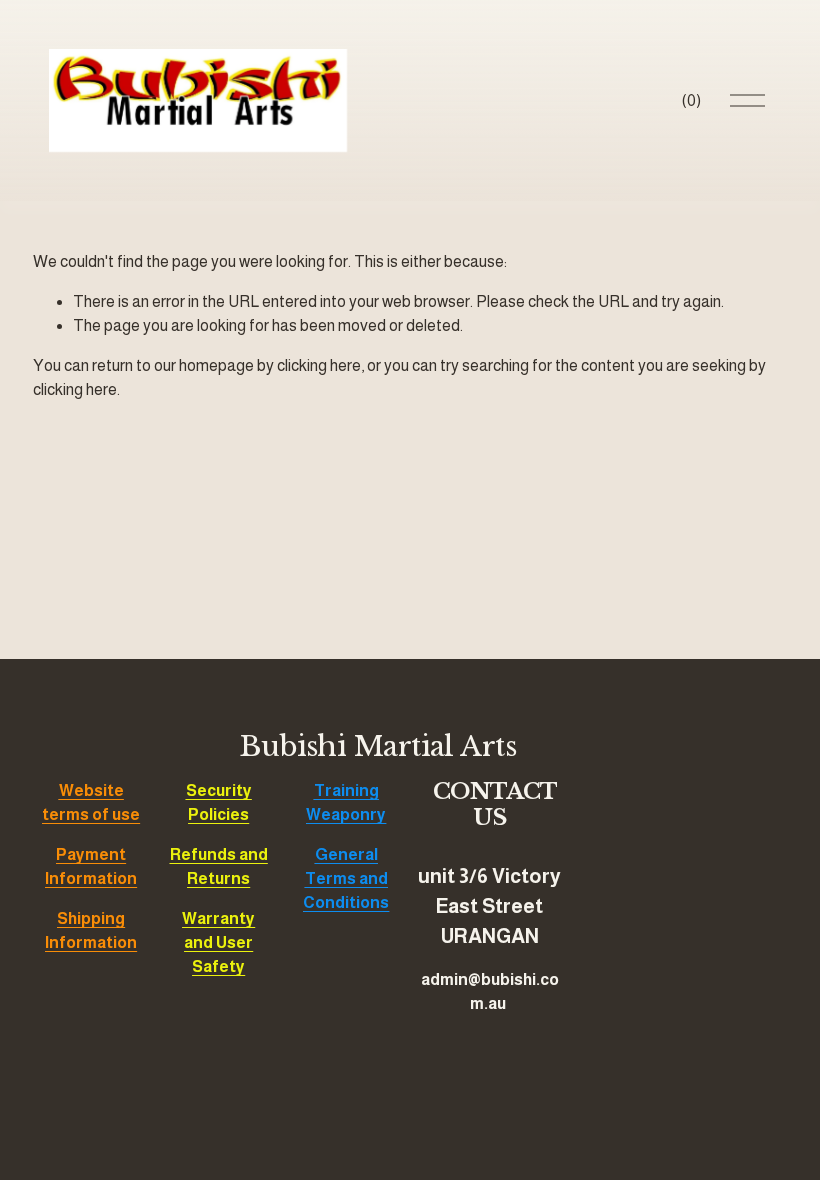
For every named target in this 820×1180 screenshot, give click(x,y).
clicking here (319, 365)
